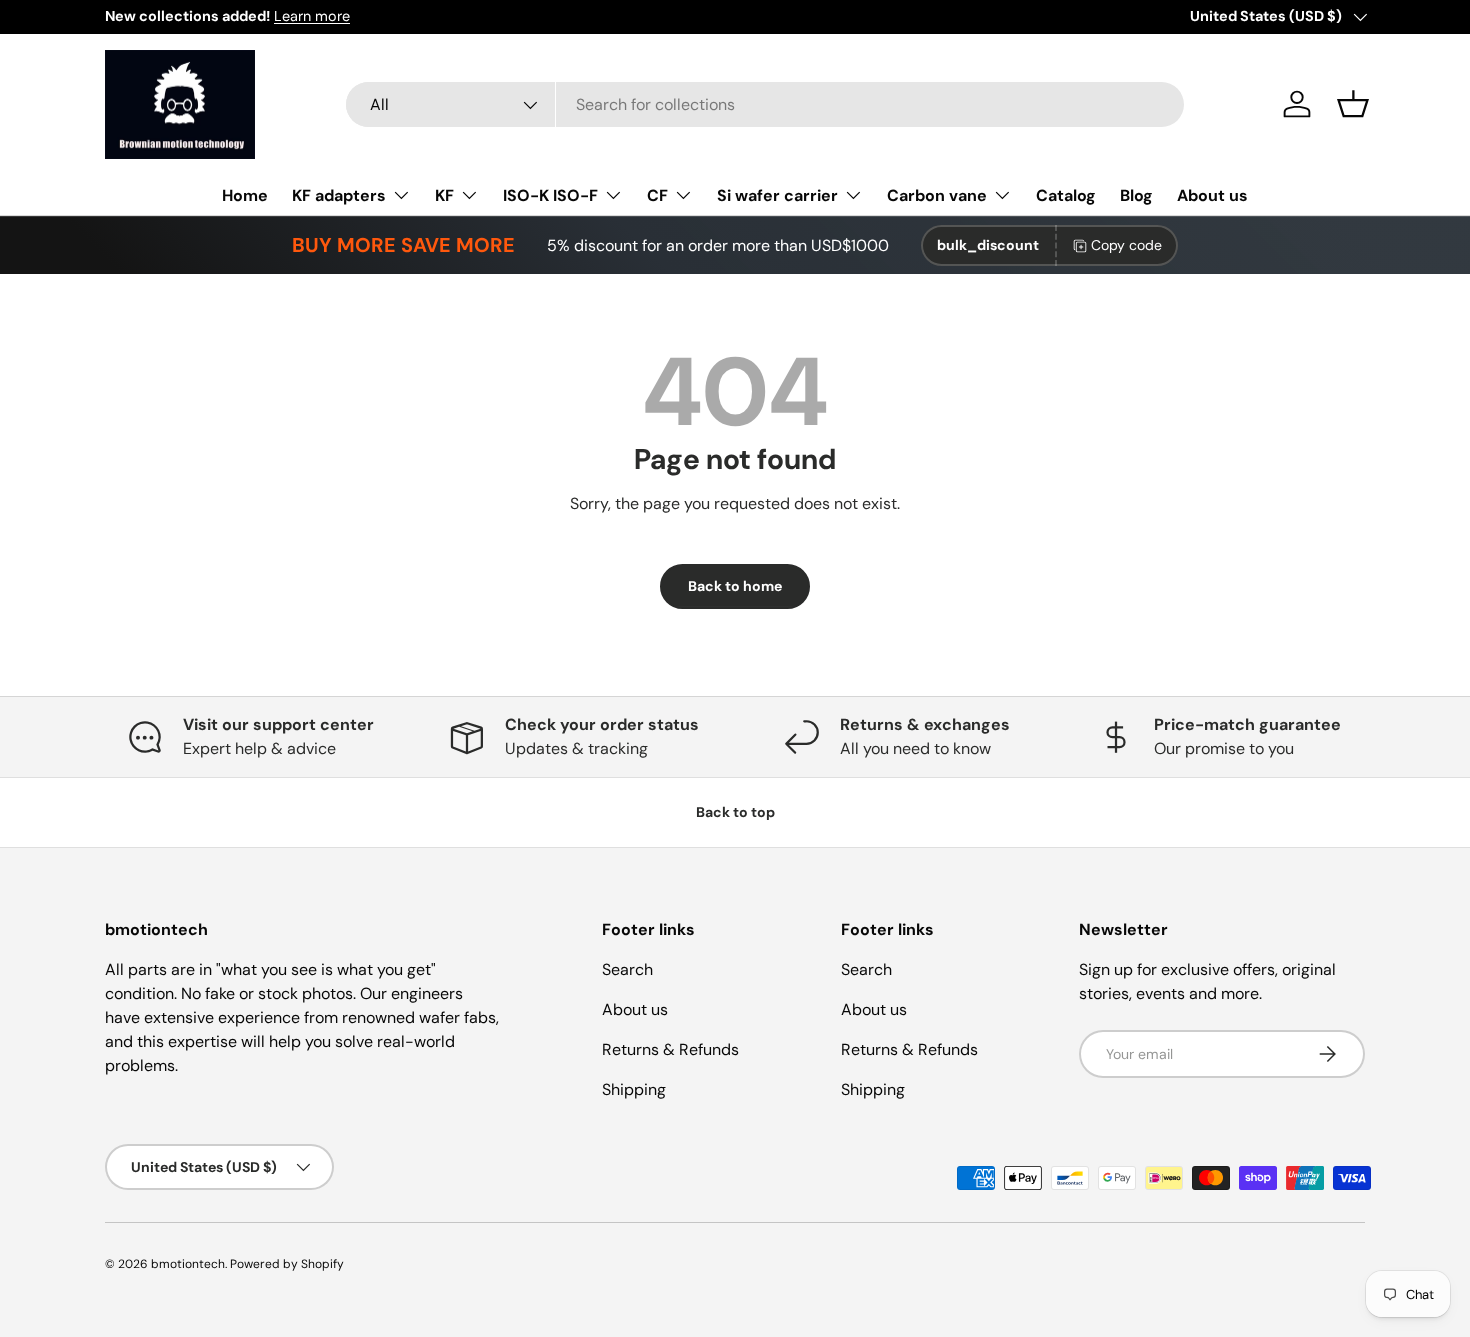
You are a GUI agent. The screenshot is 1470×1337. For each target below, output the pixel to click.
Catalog (1066, 195)
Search (627, 969)
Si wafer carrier (777, 195)
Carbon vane (937, 195)
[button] (1353, 104)
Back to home (735, 586)
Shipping (634, 1089)
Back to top (735, 812)
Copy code (1126, 245)
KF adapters (339, 195)
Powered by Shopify (287, 1264)
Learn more (312, 16)
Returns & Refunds (670, 1049)
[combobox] (765, 104)
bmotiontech (188, 1264)
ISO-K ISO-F (550, 195)
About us (1212, 195)
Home (245, 195)
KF (444, 195)
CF (657, 195)
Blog (1136, 195)
